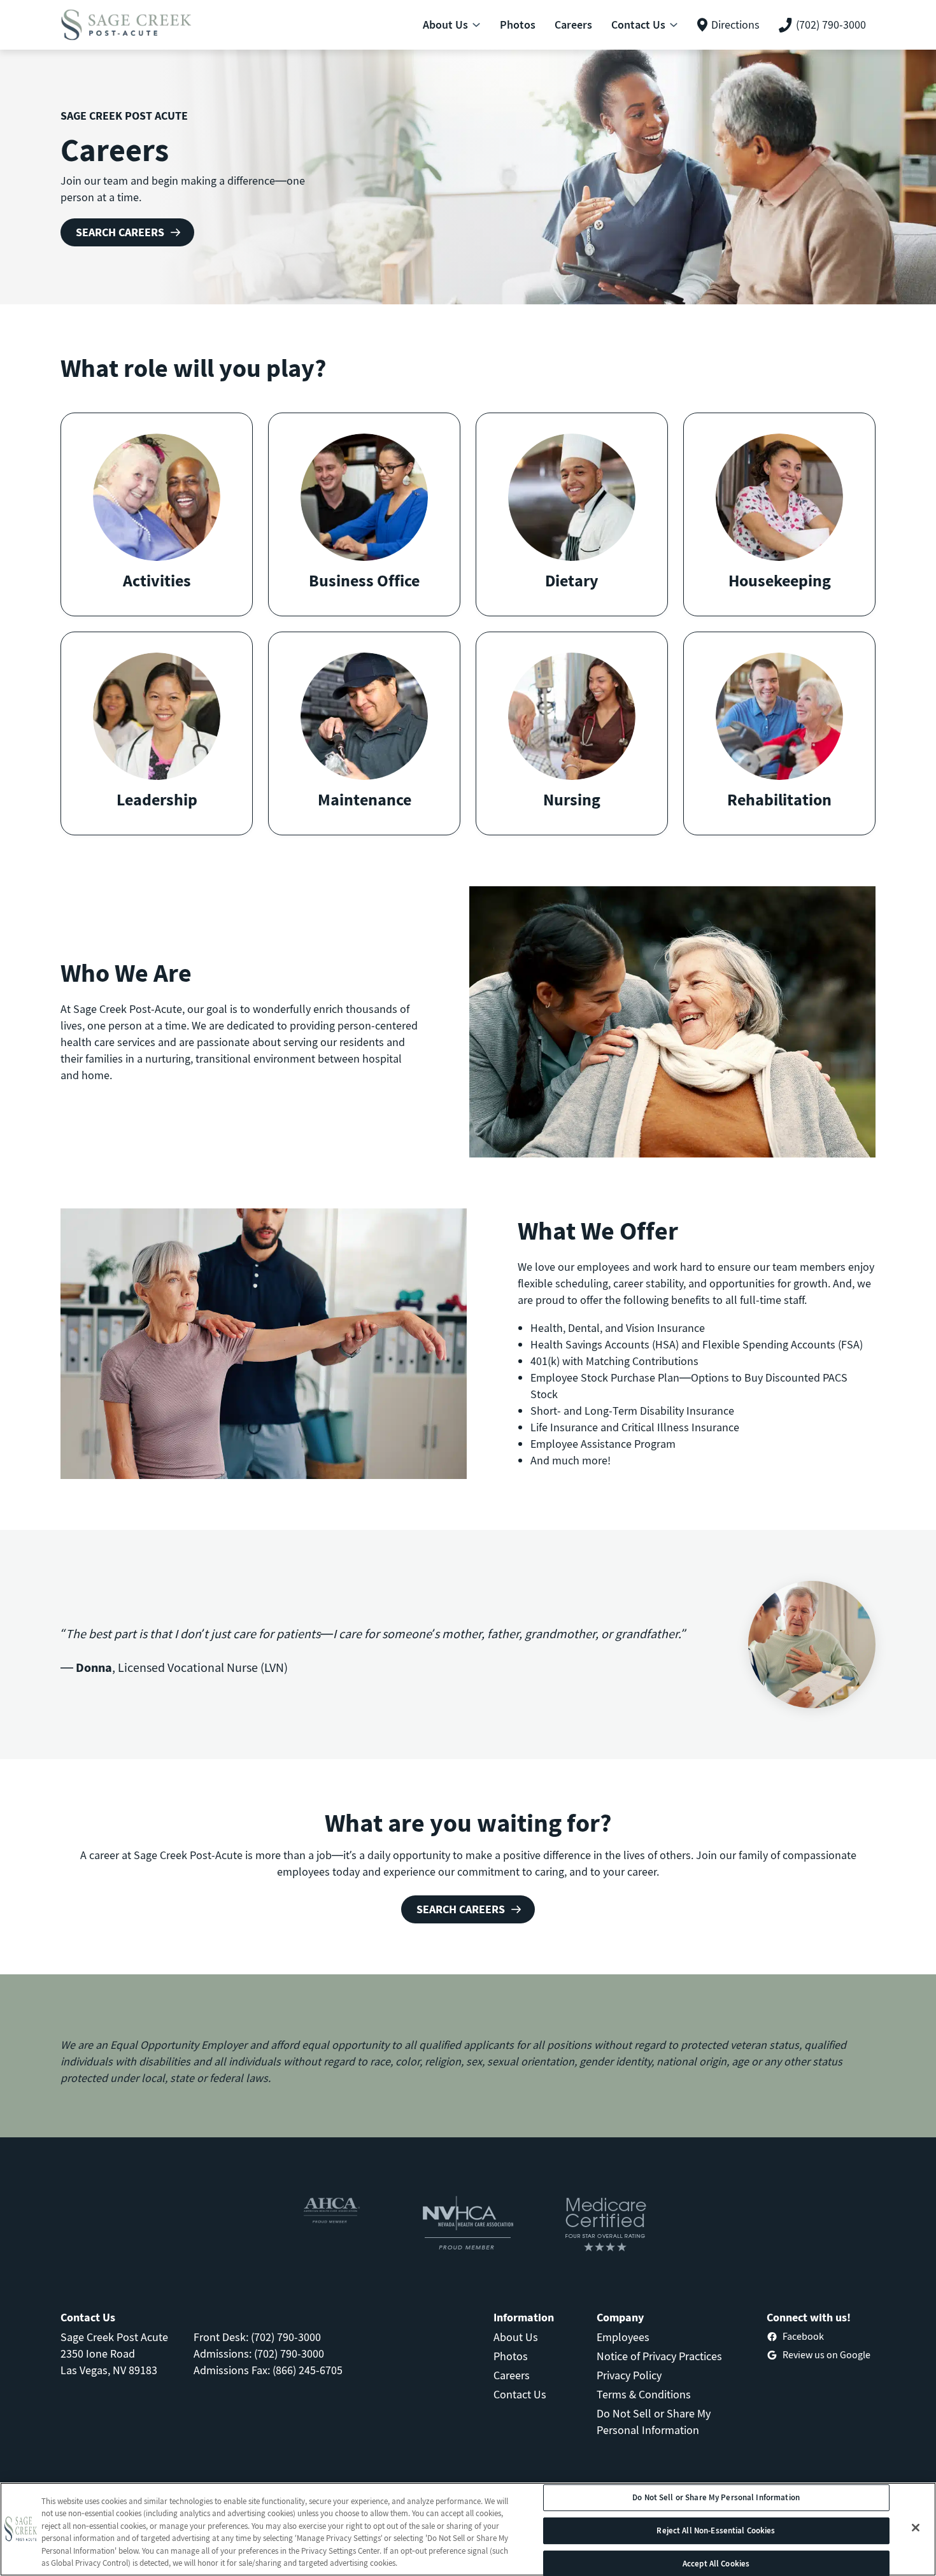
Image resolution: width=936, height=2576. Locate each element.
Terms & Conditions (644, 2394)
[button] (157, 514)
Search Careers (120, 232)
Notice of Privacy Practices (659, 2356)
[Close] (916, 2528)
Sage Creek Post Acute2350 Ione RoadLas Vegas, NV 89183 (114, 2353)
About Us (516, 2337)
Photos (511, 2356)
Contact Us (520, 2394)
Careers (512, 2375)
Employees (623, 2337)
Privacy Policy (629, 2375)
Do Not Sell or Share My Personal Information (716, 2498)
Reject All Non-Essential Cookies (716, 2530)
